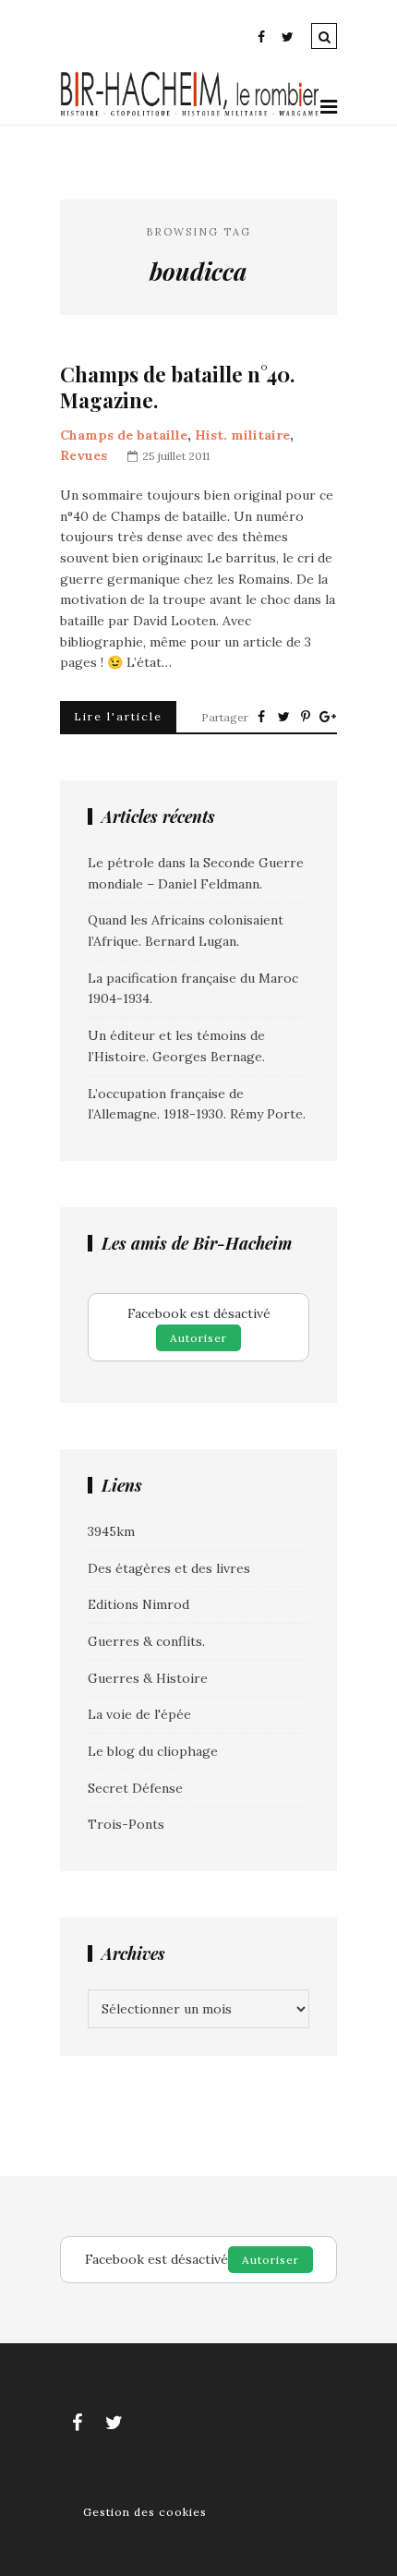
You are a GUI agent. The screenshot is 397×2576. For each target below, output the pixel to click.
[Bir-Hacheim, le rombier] (190, 114)
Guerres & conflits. (146, 1641)
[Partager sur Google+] (328, 717)
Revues (84, 455)
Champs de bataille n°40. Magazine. (177, 387)
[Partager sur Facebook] (261, 717)
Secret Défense (135, 1788)
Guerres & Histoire (148, 1678)
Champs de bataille (124, 435)
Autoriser (198, 1338)
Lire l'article (118, 716)
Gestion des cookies (145, 2512)
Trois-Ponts (126, 1824)
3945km (111, 1531)
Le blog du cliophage (153, 1751)
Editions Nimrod (138, 1604)
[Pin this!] (306, 717)
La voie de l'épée (139, 1714)
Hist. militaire (242, 435)
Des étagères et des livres (169, 1568)
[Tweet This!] (283, 717)
